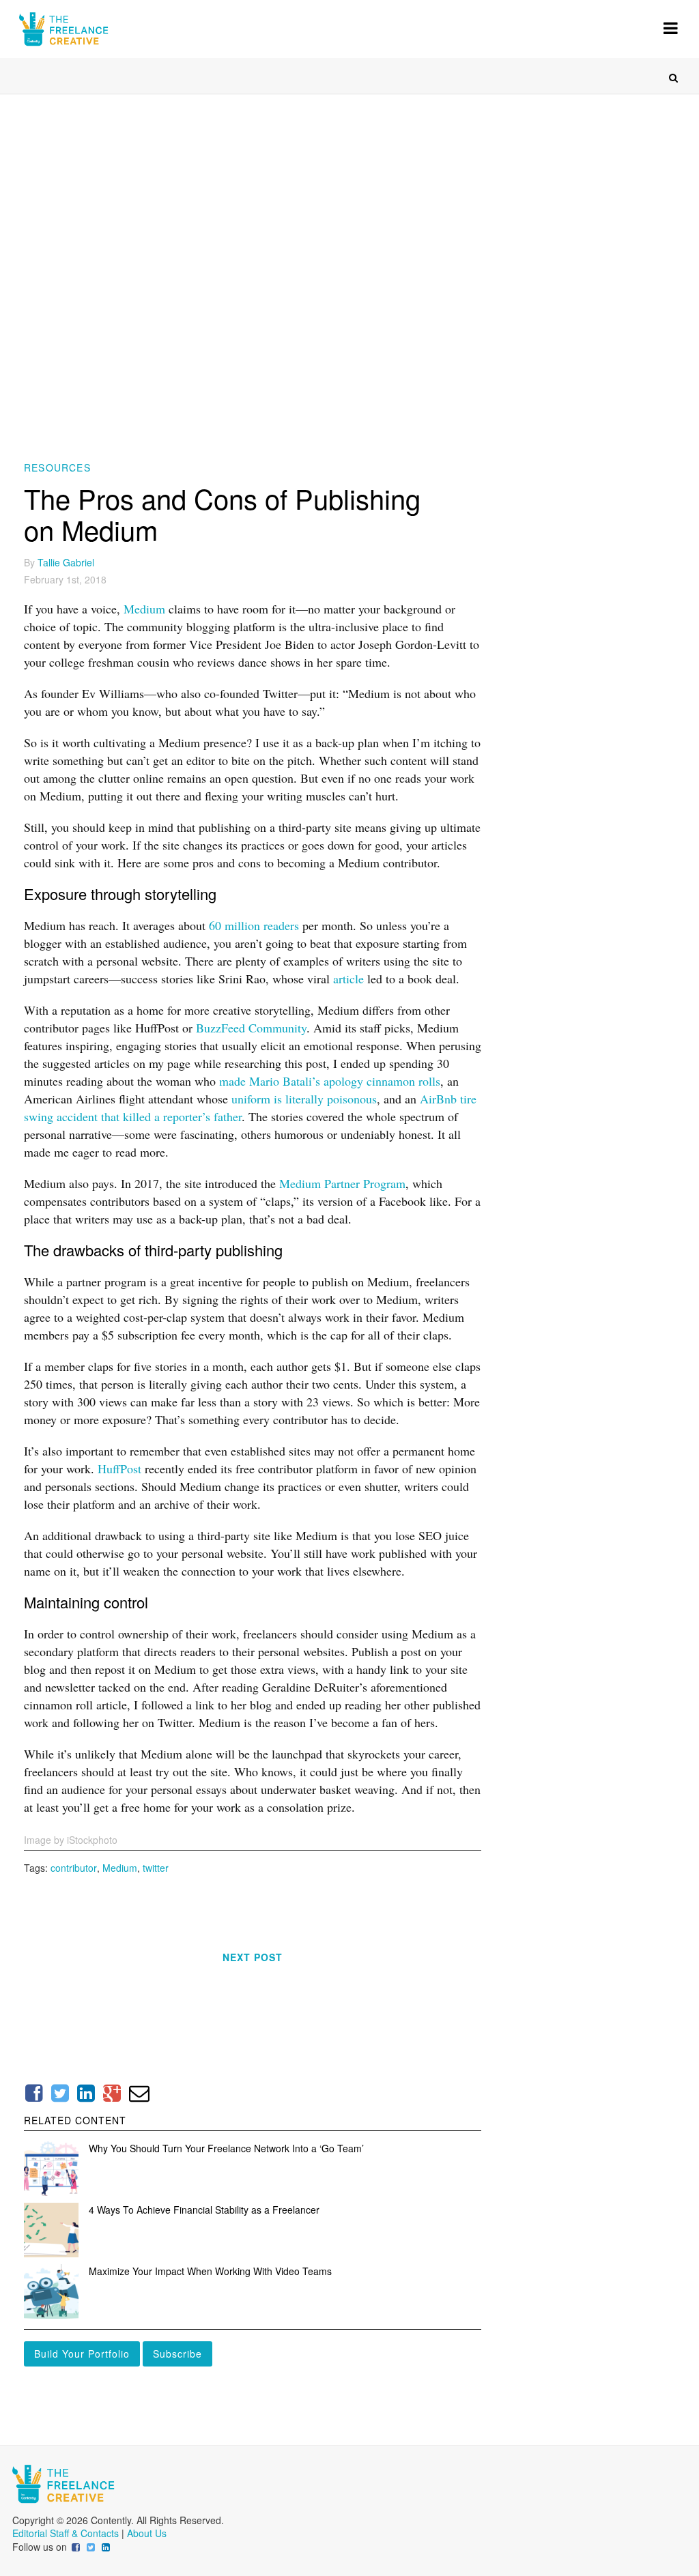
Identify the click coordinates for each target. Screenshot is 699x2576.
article (348, 979)
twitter (156, 1868)
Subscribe (177, 2354)
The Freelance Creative (104, 29)
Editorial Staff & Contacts (66, 2533)
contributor (74, 1868)
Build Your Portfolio (82, 2354)
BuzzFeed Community (251, 1028)
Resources (57, 467)
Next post (253, 1957)
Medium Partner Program (342, 1183)
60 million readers (254, 925)
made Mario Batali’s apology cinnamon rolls (330, 1081)
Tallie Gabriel (66, 562)
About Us (147, 2533)
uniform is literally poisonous (304, 1099)
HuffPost (119, 1468)
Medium (144, 609)
